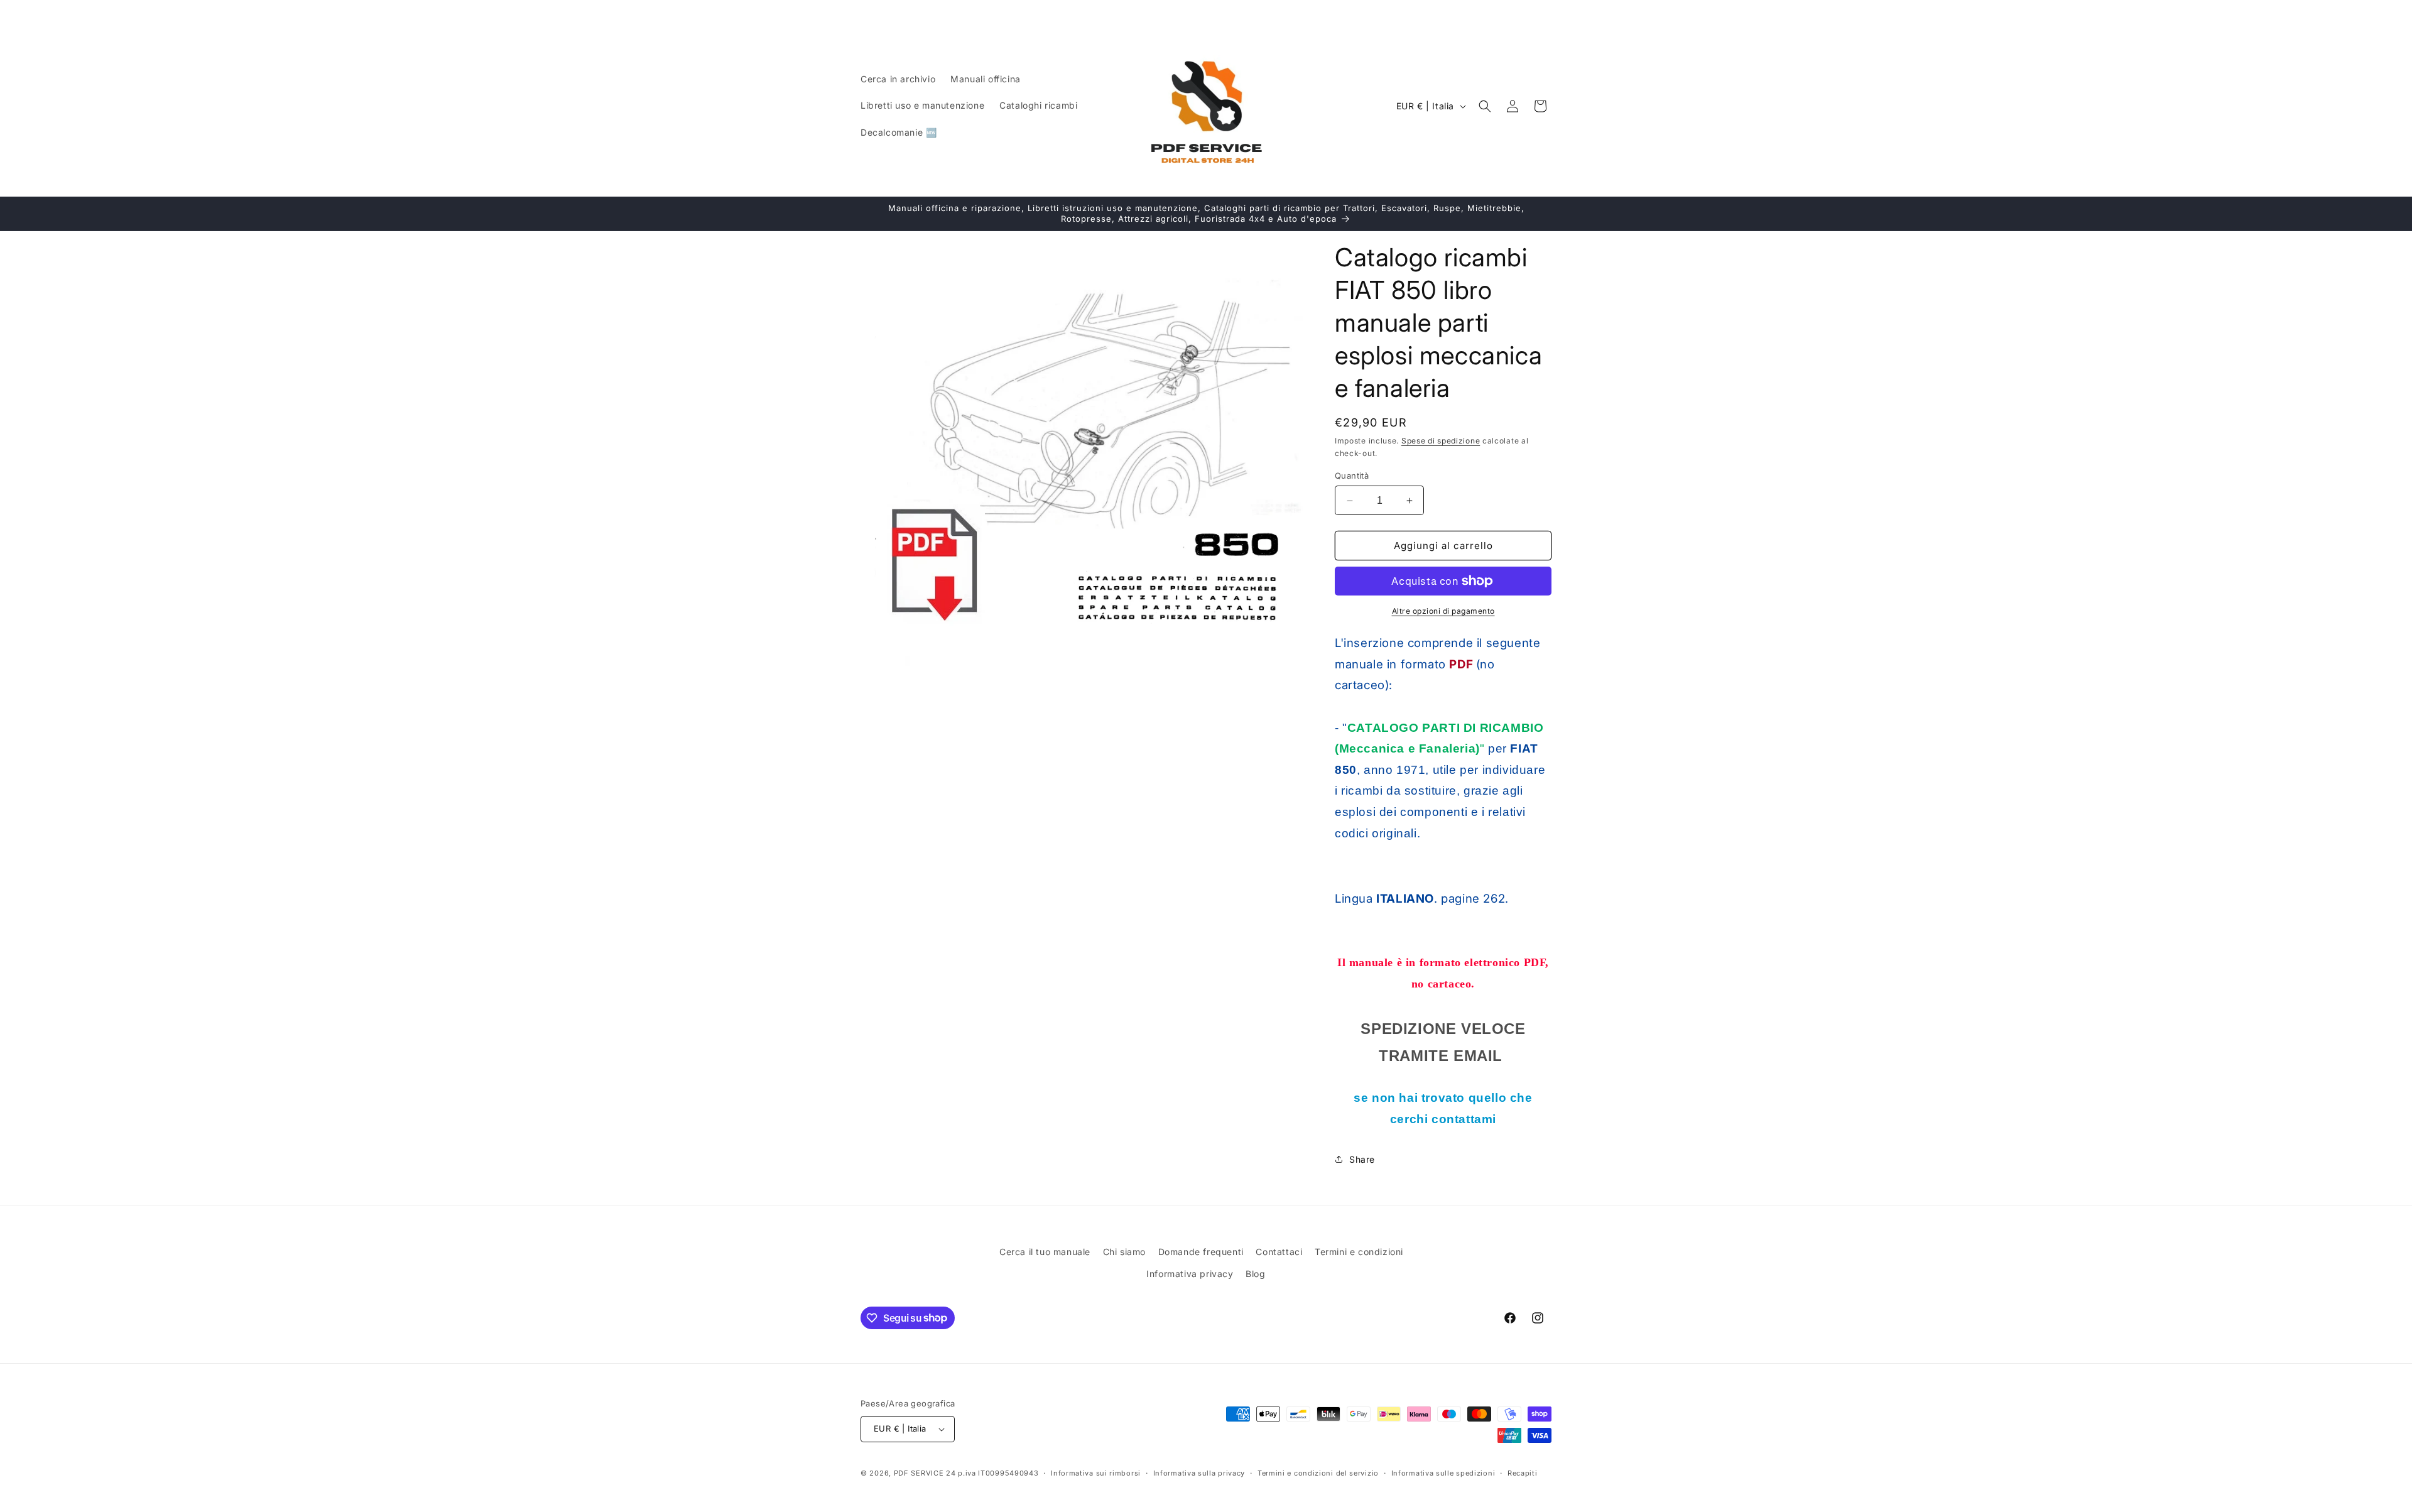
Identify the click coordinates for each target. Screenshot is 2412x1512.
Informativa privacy (1190, 1274)
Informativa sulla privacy (1199, 1473)
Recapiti (1523, 1473)
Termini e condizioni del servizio (1318, 1473)
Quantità (1352, 476)
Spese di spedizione (1441, 441)
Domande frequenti (1201, 1252)
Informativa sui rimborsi (1096, 1473)
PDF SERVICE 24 (925, 1473)
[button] (1485, 106)
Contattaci (1279, 1252)
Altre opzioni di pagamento (1443, 611)
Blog (1255, 1274)
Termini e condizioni (1359, 1252)
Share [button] (1362, 1159)
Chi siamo (1124, 1252)
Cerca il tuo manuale (1045, 1252)
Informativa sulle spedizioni (1443, 1473)
